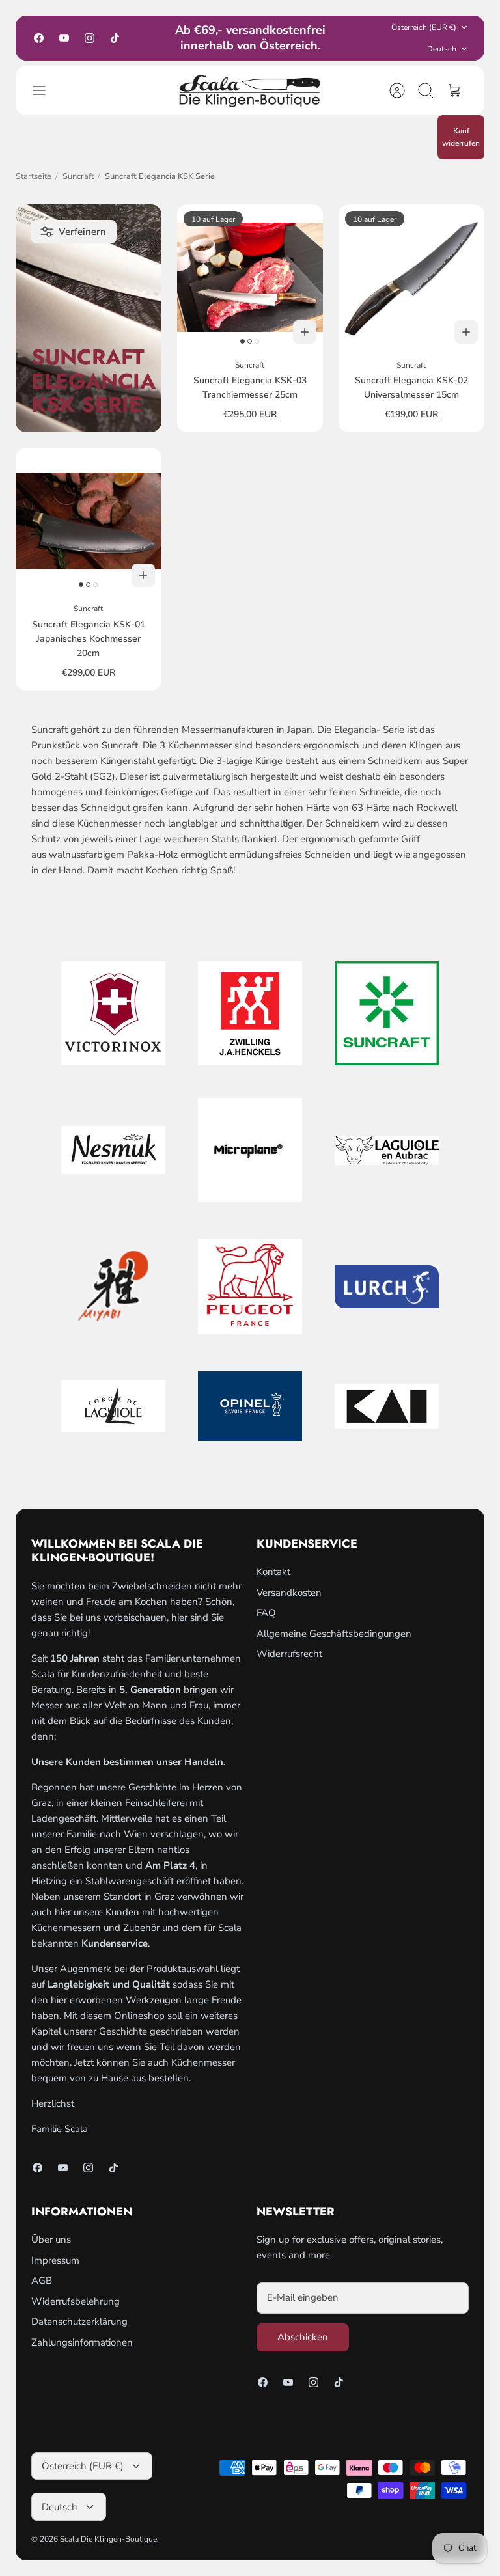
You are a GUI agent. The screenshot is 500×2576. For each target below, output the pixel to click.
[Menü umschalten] (46, 90)
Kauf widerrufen (461, 137)
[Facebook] (39, 38)
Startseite (34, 176)
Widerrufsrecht (289, 1654)
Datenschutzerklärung (79, 2322)
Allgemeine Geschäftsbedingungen (334, 1634)
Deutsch (442, 49)
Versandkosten (289, 1593)
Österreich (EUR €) (424, 27)
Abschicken (303, 2337)
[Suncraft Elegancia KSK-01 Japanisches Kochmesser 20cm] (89, 521)
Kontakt (273, 1572)
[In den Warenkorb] (305, 332)
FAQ (266, 1613)
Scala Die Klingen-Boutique (108, 2539)
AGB (42, 2281)
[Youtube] (64, 38)
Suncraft (78, 176)
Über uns (51, 2240)
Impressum (55, 2260)
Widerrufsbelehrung (76, 2301)
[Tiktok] (115, 38)
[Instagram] (90, 38)
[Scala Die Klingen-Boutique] (250, 90)
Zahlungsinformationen (82, 2342)
